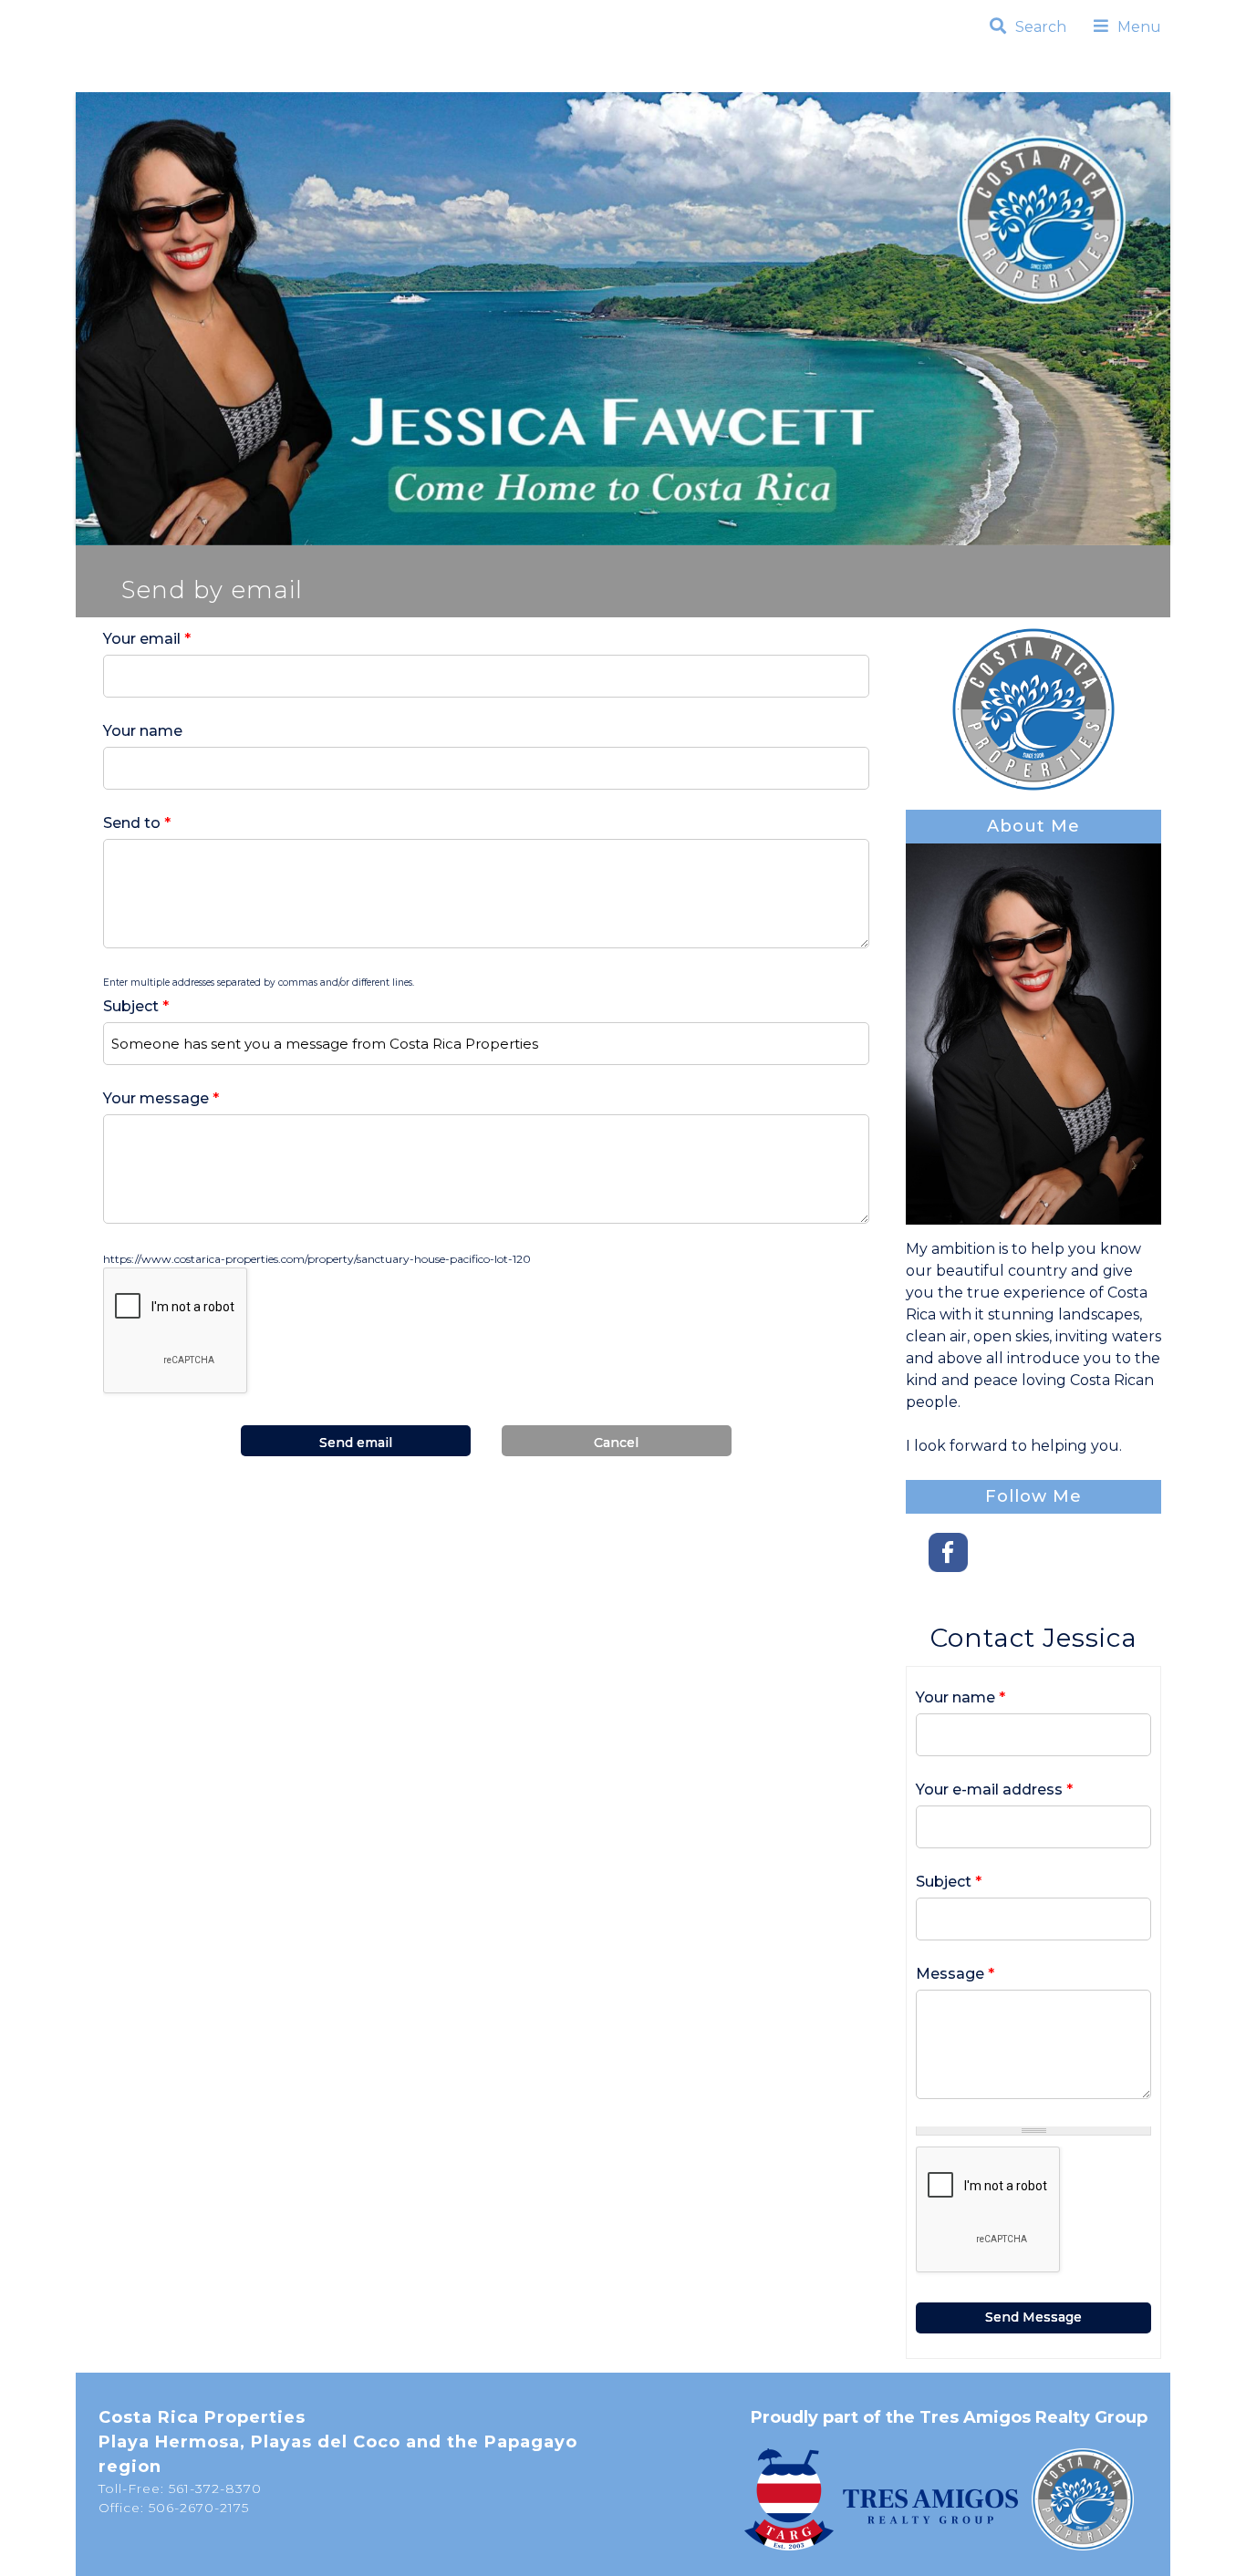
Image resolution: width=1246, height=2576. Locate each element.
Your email (147, 639)
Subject (136, 1006)
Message (955, 1974)
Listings (253, 78)
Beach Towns (380, 78)
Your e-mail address (994, 1790)
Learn (701, 78)
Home (164, 78)
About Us (801, 78)
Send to (137, 823)
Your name (143, 731)
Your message (161, 1098)
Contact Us (929, 78)
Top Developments (556, 78)
